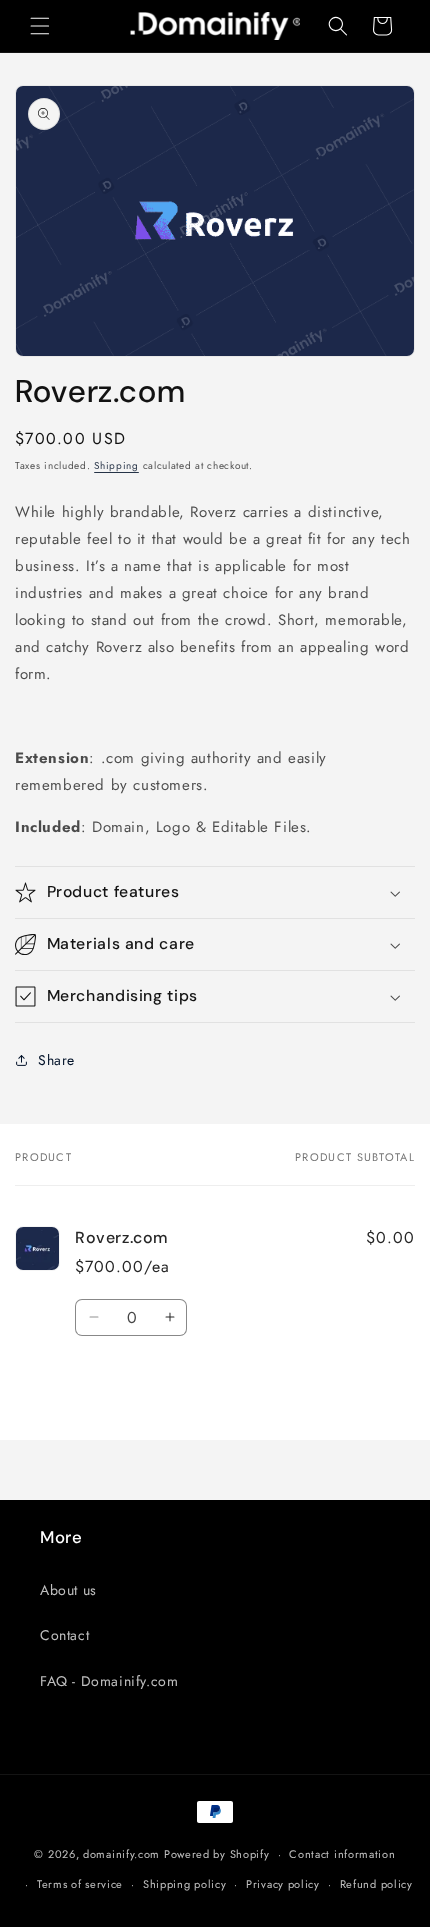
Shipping (116, 465)
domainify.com (121, 1854)
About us (68, 1590)
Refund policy (376, 1884)
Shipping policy (185, 1884)
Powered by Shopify (217, 1854)
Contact (64, 1635)
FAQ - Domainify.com (109, 1681)
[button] (40, 26)
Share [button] (56, 1060)
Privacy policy (283, 1884)
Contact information (342, 1854)
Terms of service (80, 1884)
